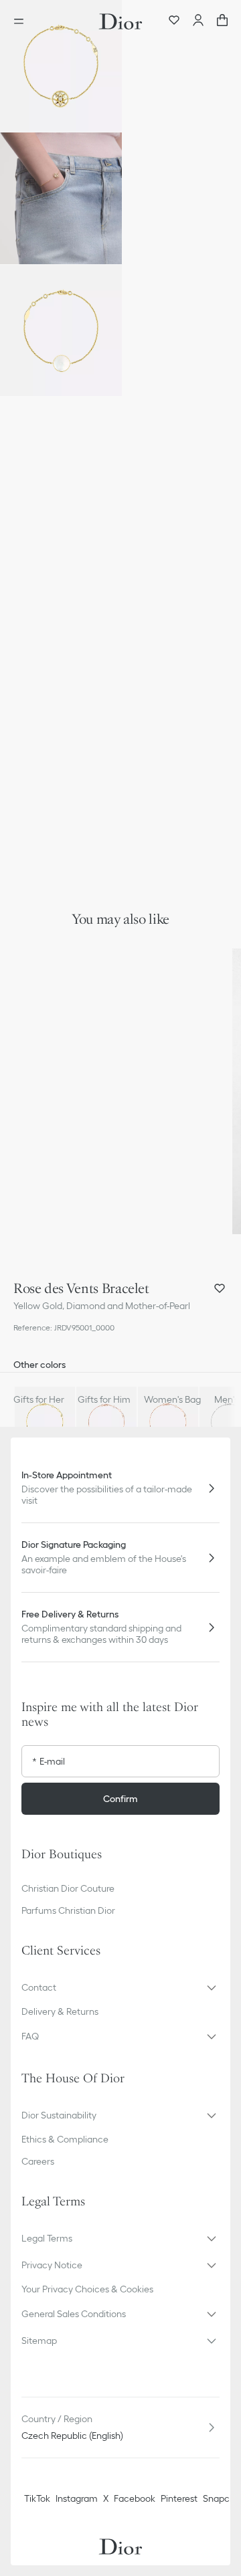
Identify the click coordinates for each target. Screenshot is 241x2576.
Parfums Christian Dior (68, 1910)
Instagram (77, 2498)
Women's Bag (172, 1399)
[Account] (198, 21)
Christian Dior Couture (68, 1888)
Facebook (135, 2498)
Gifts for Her (39, 1399)
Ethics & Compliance (65, 2139)
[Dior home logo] (120, 21)
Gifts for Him (104, 1399)
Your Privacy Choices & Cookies (87, 2289)
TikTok (37, 2498)
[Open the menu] (23, 21)
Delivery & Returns (60, 2011)
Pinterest (179, 2498)
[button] (61, 66)
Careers (38, 2161)
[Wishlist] (174, 21)
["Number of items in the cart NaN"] (222, 21)
